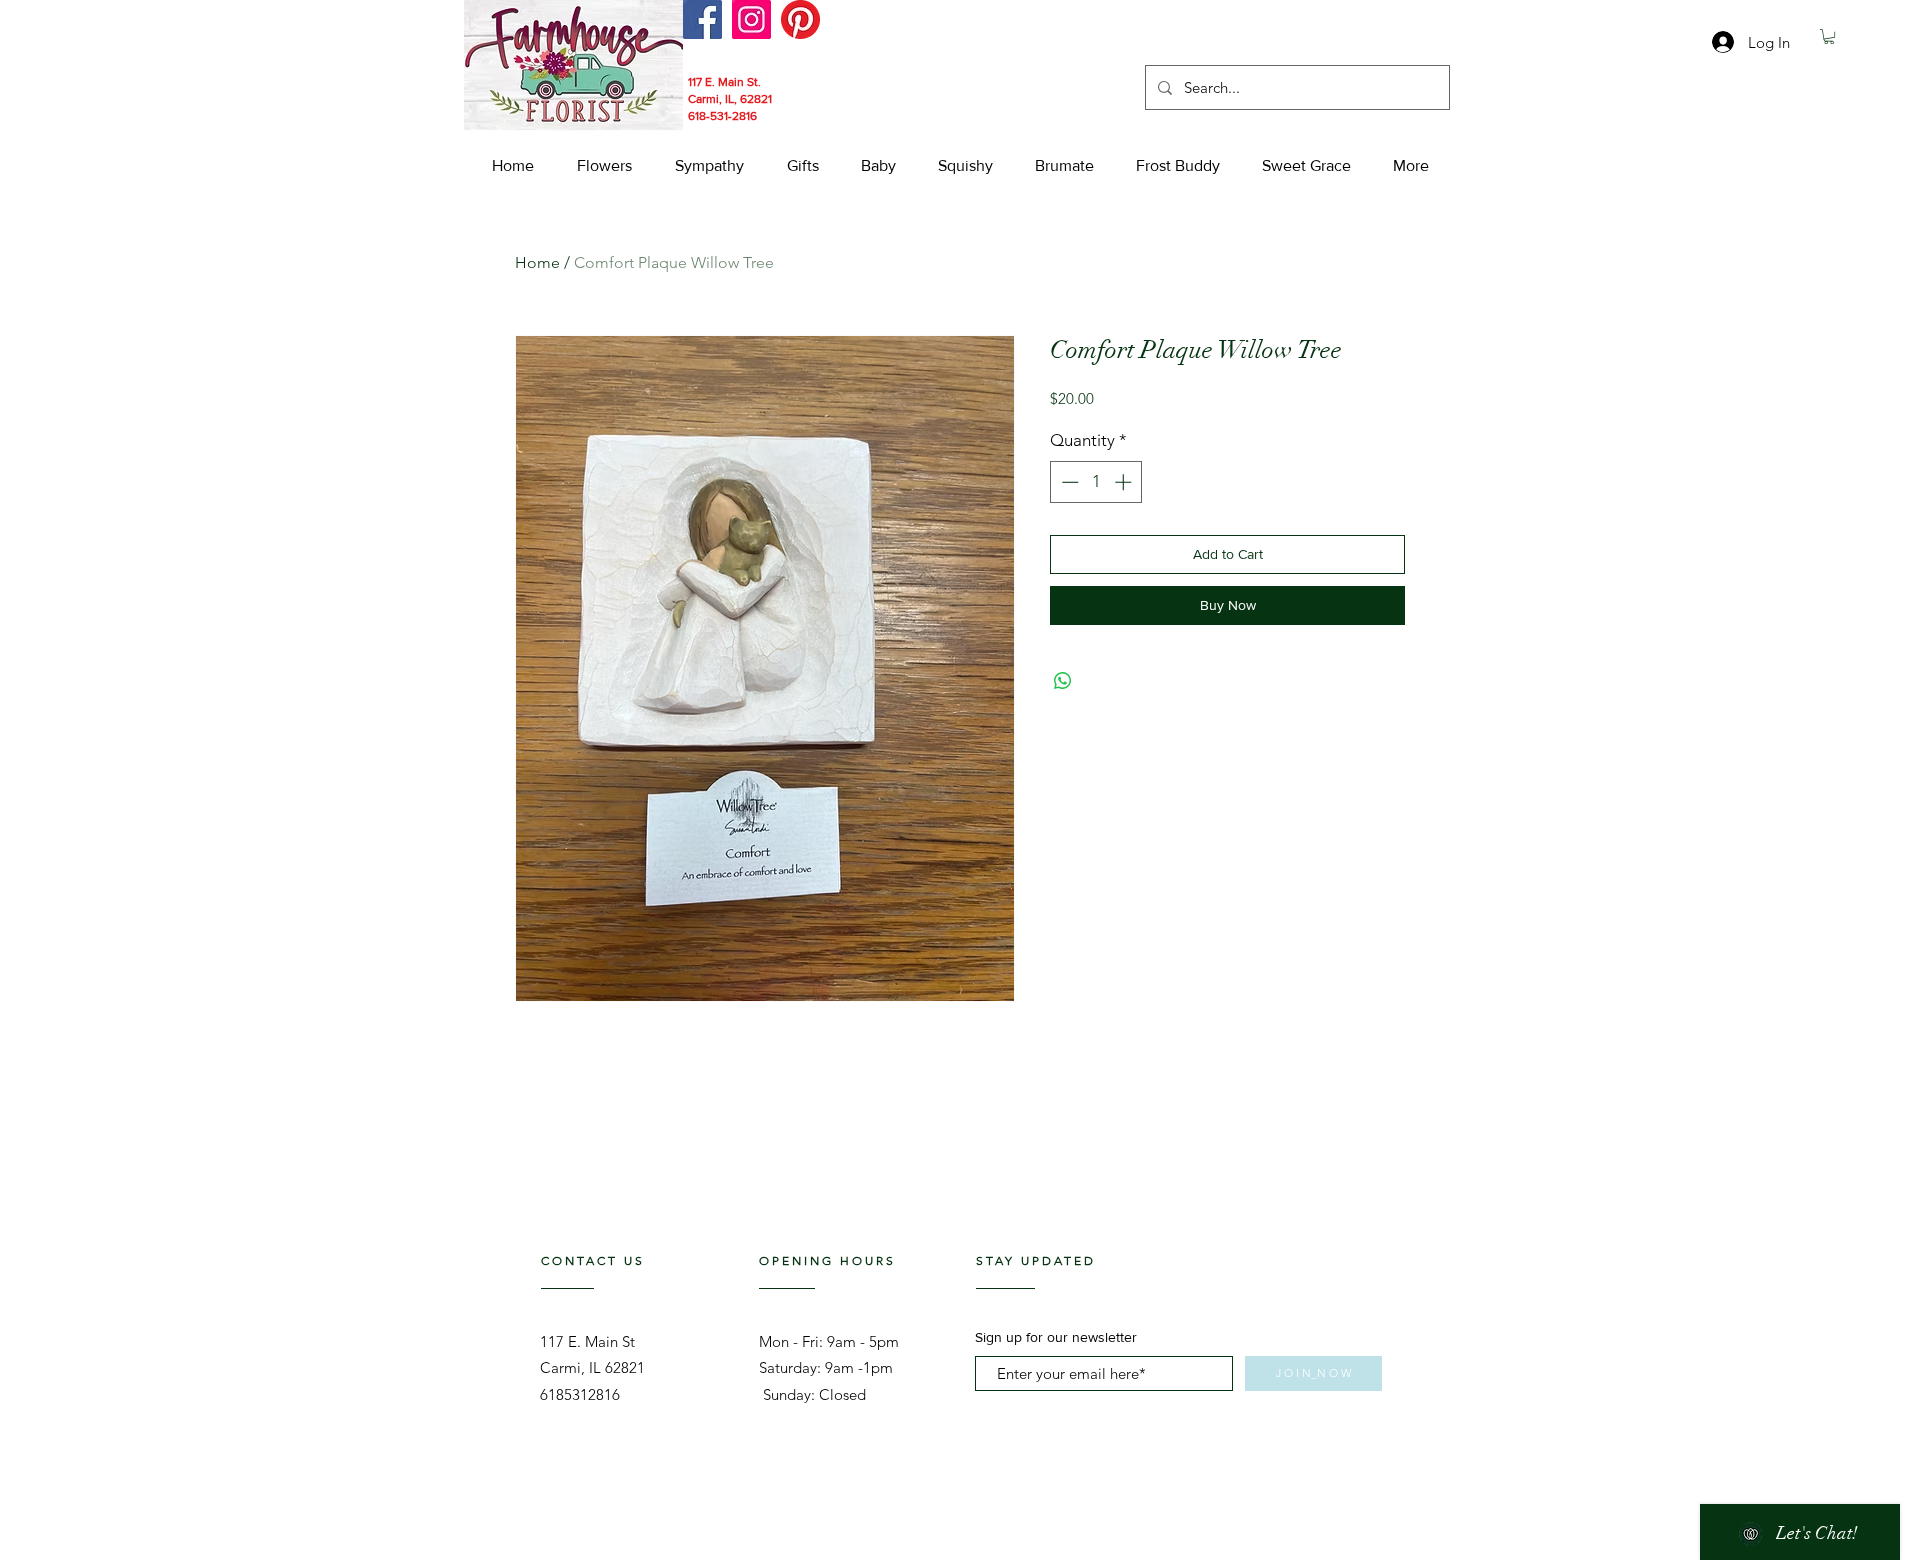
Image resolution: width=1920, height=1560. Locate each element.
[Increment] (1125, 482)
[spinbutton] (1096, 482)
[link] (1829, 36)
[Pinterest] (800, 19)
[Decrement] (1068, 482)
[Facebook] (702, 19)
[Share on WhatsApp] (1063, 681)
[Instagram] (751, 19)
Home (537, 262)
